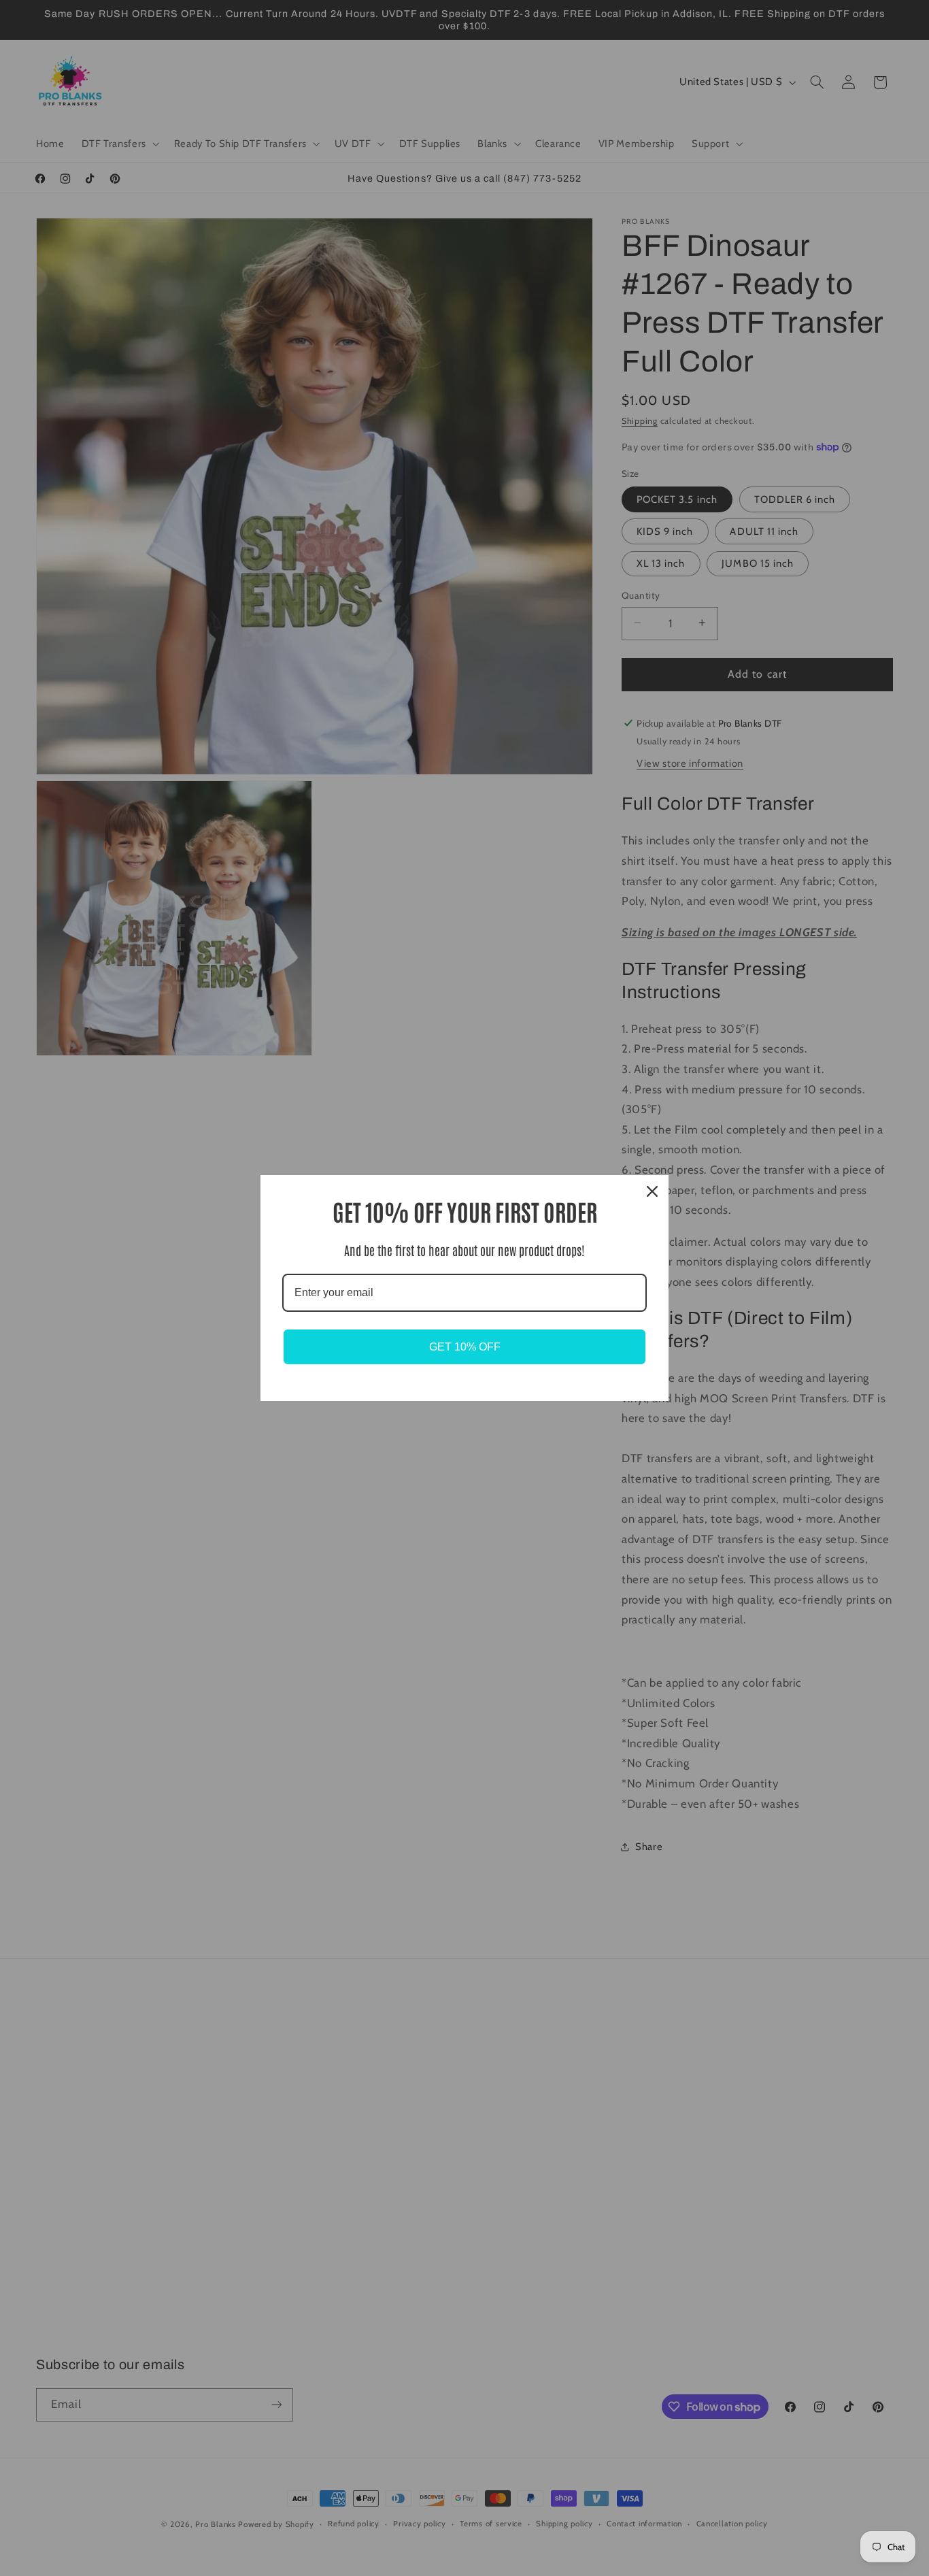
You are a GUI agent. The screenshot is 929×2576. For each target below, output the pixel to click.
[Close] (652, 1191)
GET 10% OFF (465, 1347)
